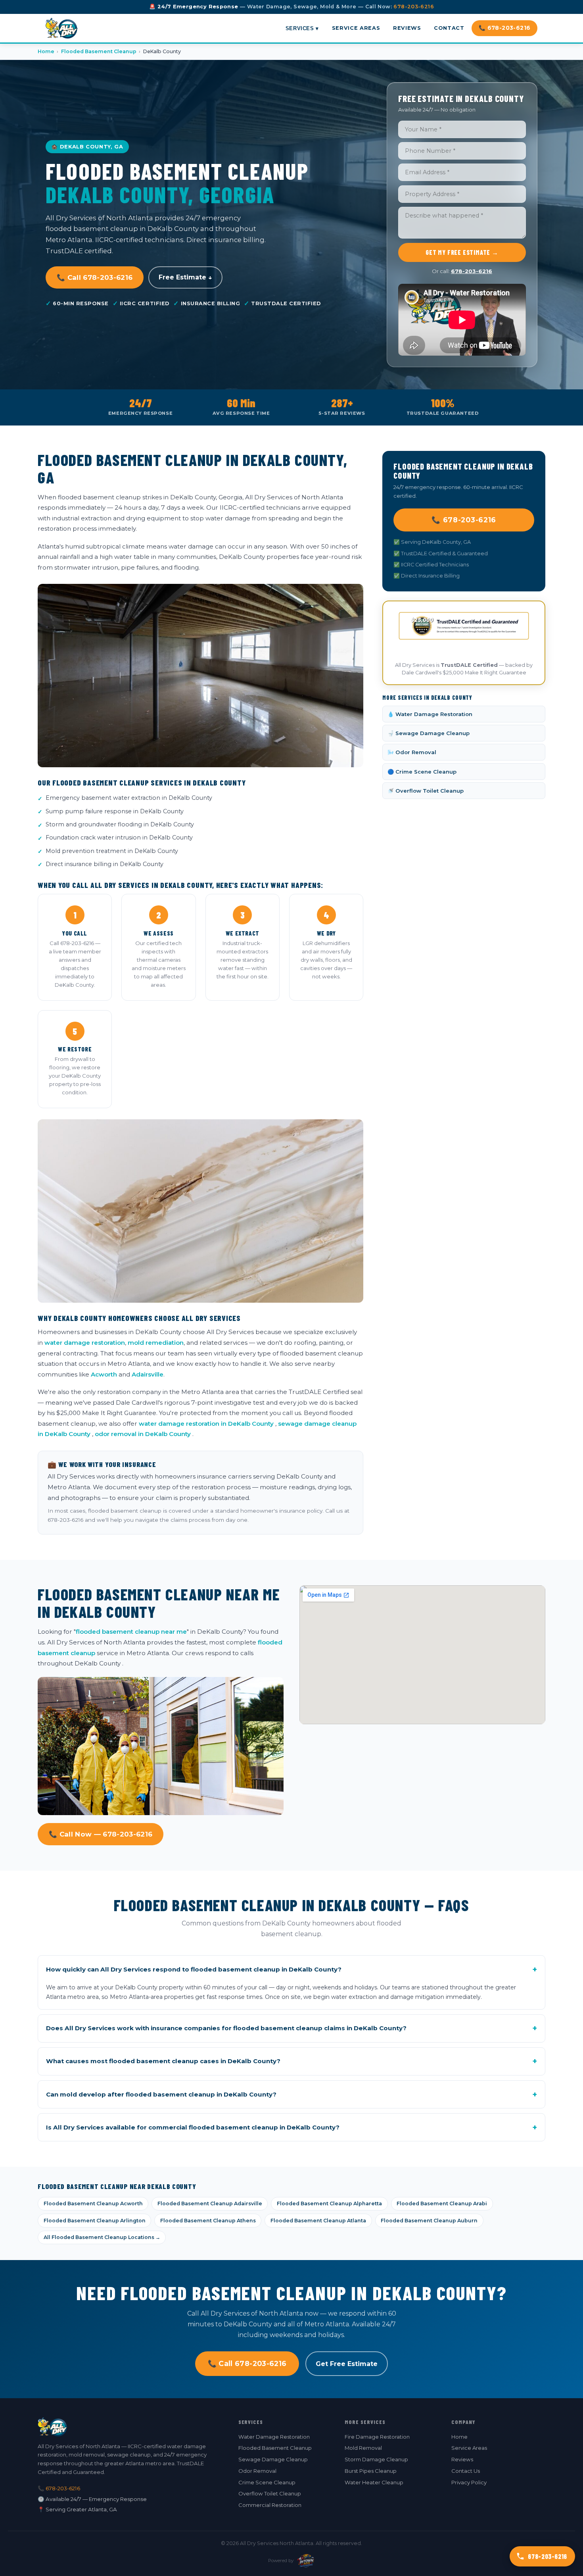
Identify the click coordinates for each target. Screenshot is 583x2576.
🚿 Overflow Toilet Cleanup (426, 791)
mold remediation (156, 1343)
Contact (449, 28)
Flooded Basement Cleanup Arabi (442, 2203)
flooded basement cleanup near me (131, 1632)
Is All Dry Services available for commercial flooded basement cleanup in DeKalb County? (291, 2127)
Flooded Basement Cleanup (99, 51)
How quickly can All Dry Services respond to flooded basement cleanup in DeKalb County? (291, 1970)
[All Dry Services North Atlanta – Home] (62, 28)
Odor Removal (257, 2471)
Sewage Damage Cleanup (273, 2459)
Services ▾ (302, 28)
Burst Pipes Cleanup (371, 2471)
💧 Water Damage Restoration (430, 714)
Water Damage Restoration (274, 2437)
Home (46, 51)
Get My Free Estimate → (462, 252)
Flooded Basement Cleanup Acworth (93, 2203)
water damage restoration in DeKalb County (206, 1424)
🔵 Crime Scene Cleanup (422, 772)
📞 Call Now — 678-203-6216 (101, 1834)
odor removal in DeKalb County (143, 1434)
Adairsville (148, 1374)
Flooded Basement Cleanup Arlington (95, 2221)
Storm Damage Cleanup (376, 2459)
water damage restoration (85, 1343)
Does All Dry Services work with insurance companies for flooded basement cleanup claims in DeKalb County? (291, 2028)
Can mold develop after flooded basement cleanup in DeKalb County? (291, 2095)
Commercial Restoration (270, 2505)
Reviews (407, 28)
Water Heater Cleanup (374, 2482)
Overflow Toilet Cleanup (270, 2493)
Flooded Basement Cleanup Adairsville (210, 2203)
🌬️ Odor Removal (412, 752)
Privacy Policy (469, 2482)
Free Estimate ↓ (185, 277)
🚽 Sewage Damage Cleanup (429, 733)
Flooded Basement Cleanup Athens (208, 2221)
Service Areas (356, 28)
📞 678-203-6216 (505, 28)
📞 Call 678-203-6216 (95, 277)
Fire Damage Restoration (377, 2437)
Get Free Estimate (347, 2364)
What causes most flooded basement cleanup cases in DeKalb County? (291, 2061)
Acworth (104, 1374)
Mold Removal (363, 2448)
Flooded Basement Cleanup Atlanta (318, 2221)
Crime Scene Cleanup (267, 2482)
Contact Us (466, 2471)
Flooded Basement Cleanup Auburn (429, 2221)
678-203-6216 (414, 7)
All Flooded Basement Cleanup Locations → (102, 2237)
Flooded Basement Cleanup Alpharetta (329, 2203)
